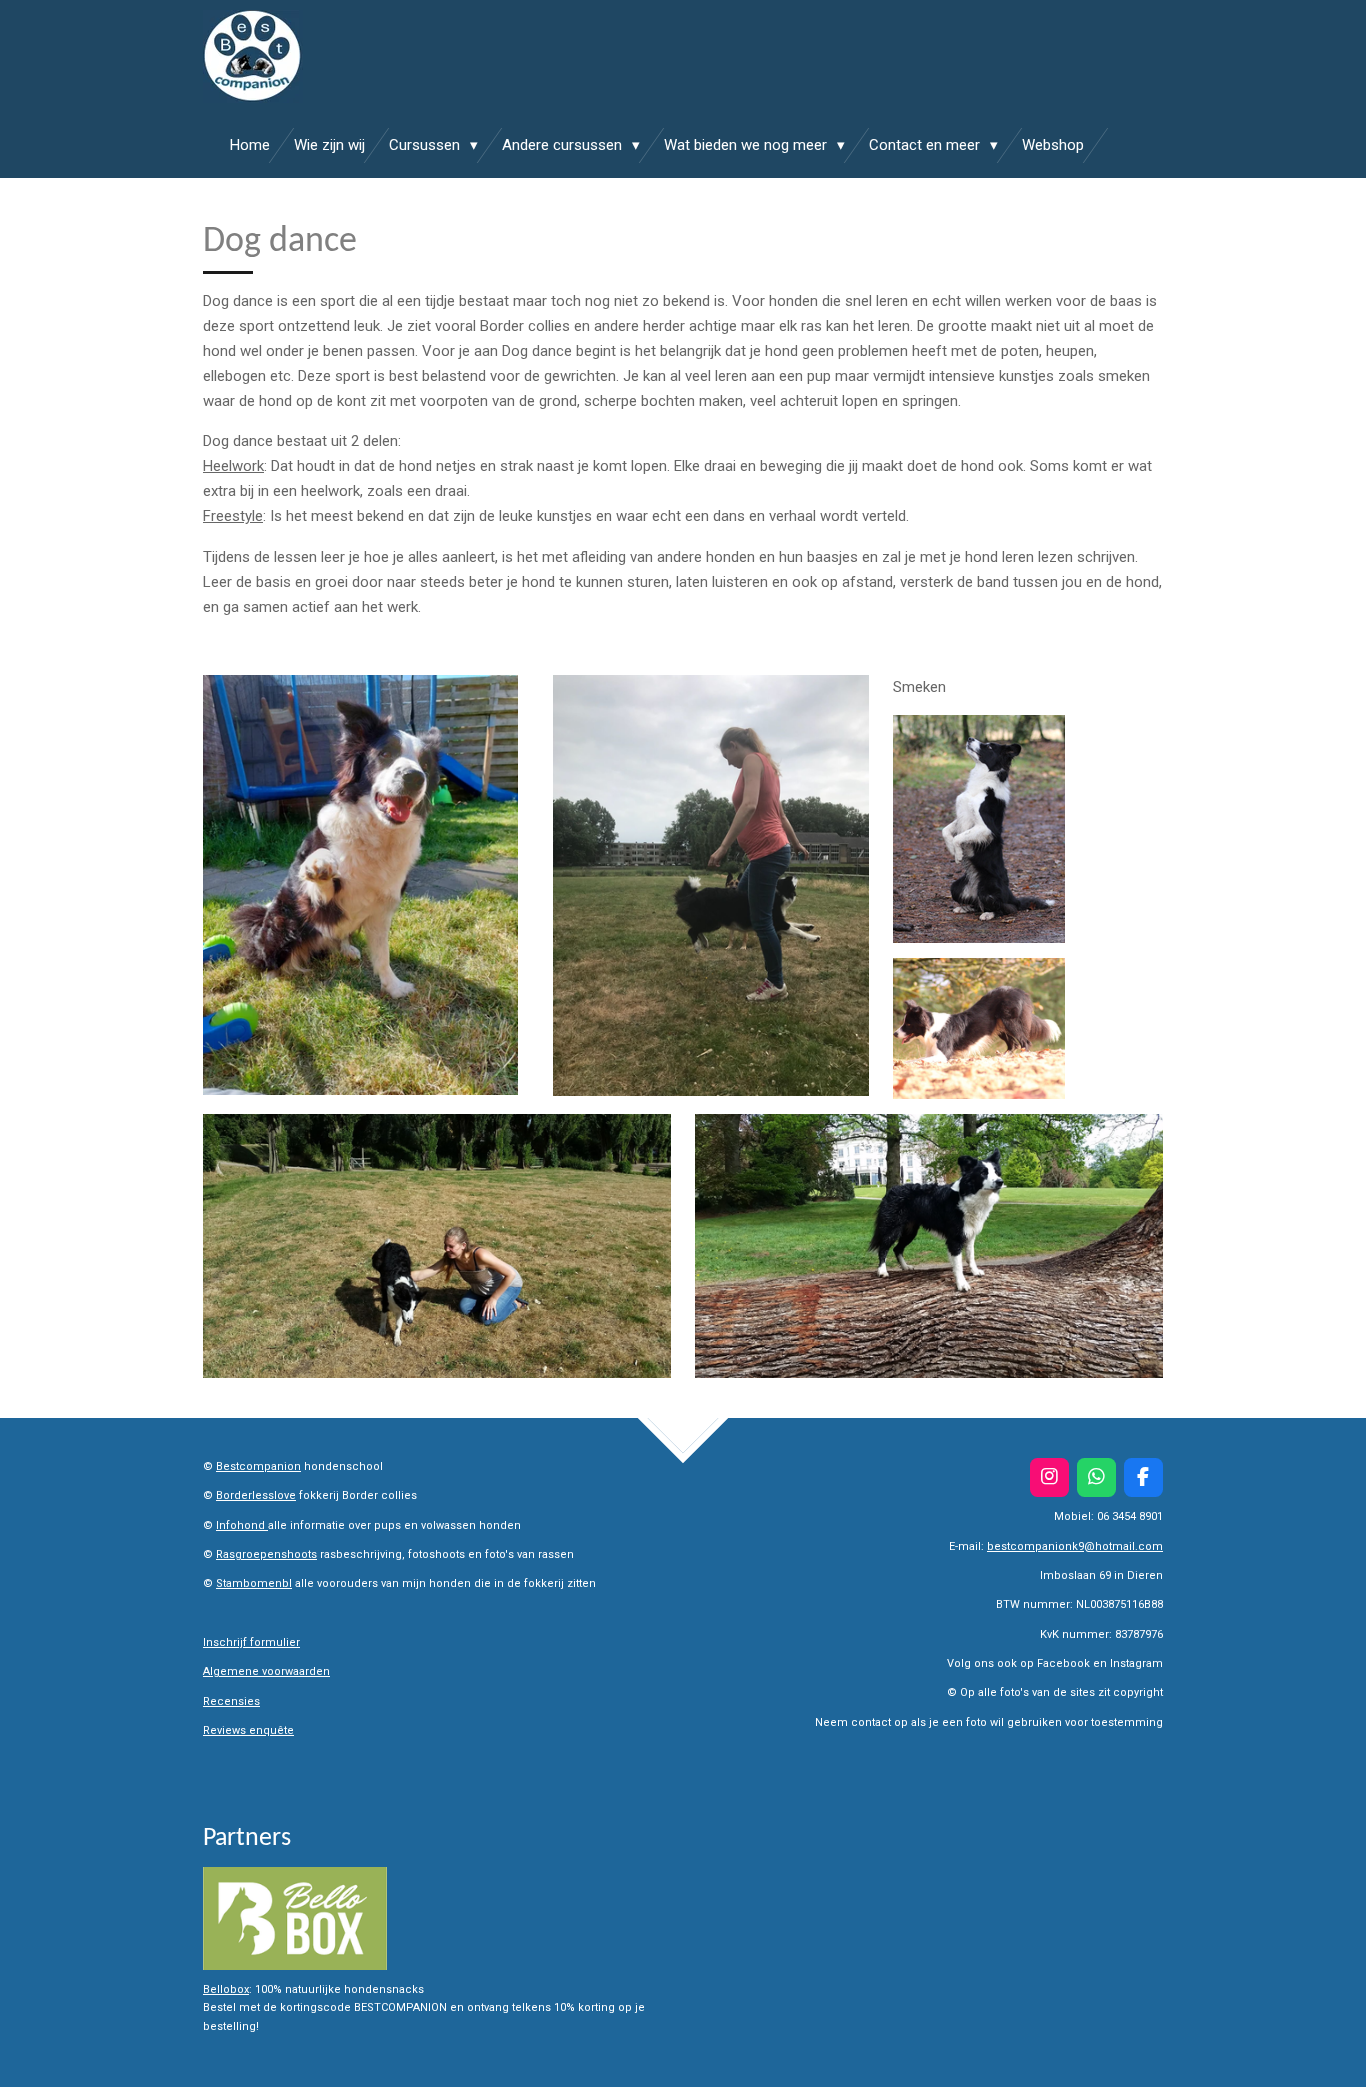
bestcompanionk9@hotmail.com (1075, 1546)
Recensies (231, 1701)
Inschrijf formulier (251, 1642)
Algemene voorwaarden (266, 1671)
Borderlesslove (256, 1495)
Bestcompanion (258, 1466)
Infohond (242, 1525)
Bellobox (226, 1989)
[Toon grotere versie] (360, 885)
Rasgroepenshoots (266, 1554)
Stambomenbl (254, 1583)
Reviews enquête (248, 1730)
